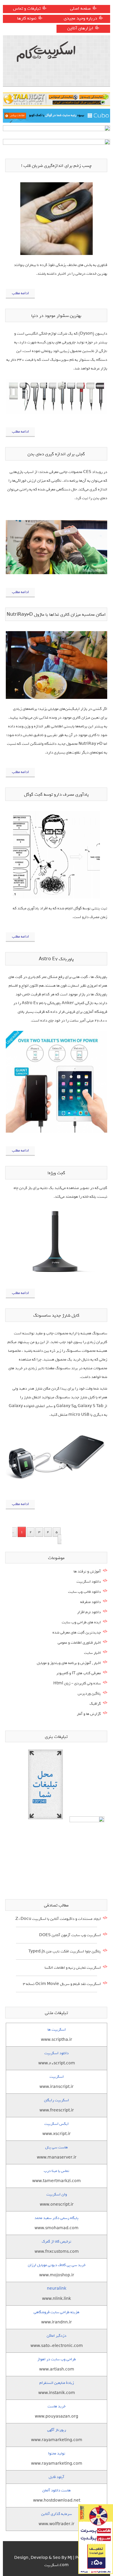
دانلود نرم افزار (89, 1612)
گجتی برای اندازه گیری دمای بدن (56, 454)
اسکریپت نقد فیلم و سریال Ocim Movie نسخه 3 (62, 1984)
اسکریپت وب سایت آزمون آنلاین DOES (70, 1935)
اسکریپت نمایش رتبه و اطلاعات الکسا (73, 1968)
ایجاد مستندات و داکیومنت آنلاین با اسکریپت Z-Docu (58, 1919)
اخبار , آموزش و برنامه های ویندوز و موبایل (69, 1663)
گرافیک (95, 1704)
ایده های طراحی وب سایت (81, 1622)
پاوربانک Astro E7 (56, 959)
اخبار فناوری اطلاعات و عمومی (79, 1643)
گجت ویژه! (56, 1173)
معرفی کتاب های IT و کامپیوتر (79, 1673)
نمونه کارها (27, 18)
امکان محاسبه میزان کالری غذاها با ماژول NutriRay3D (56, 615)
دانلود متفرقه (91, 1602)
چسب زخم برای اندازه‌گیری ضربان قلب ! (56, 166)
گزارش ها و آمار (89, 1714)
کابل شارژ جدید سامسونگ (56, 1315)
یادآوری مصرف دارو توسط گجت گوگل (56, 795)
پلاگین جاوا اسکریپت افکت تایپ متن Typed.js (65, 1951)
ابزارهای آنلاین (80, 28)
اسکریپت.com (57, 2565)
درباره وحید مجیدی (80, 18)
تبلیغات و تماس (27, 8)
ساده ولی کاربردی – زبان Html (77, 1683)
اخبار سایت (92, 1653)
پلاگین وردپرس (89, 1694)
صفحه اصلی (80, 8)
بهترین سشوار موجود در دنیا (56, 316)
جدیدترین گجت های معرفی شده (77, 1632)
